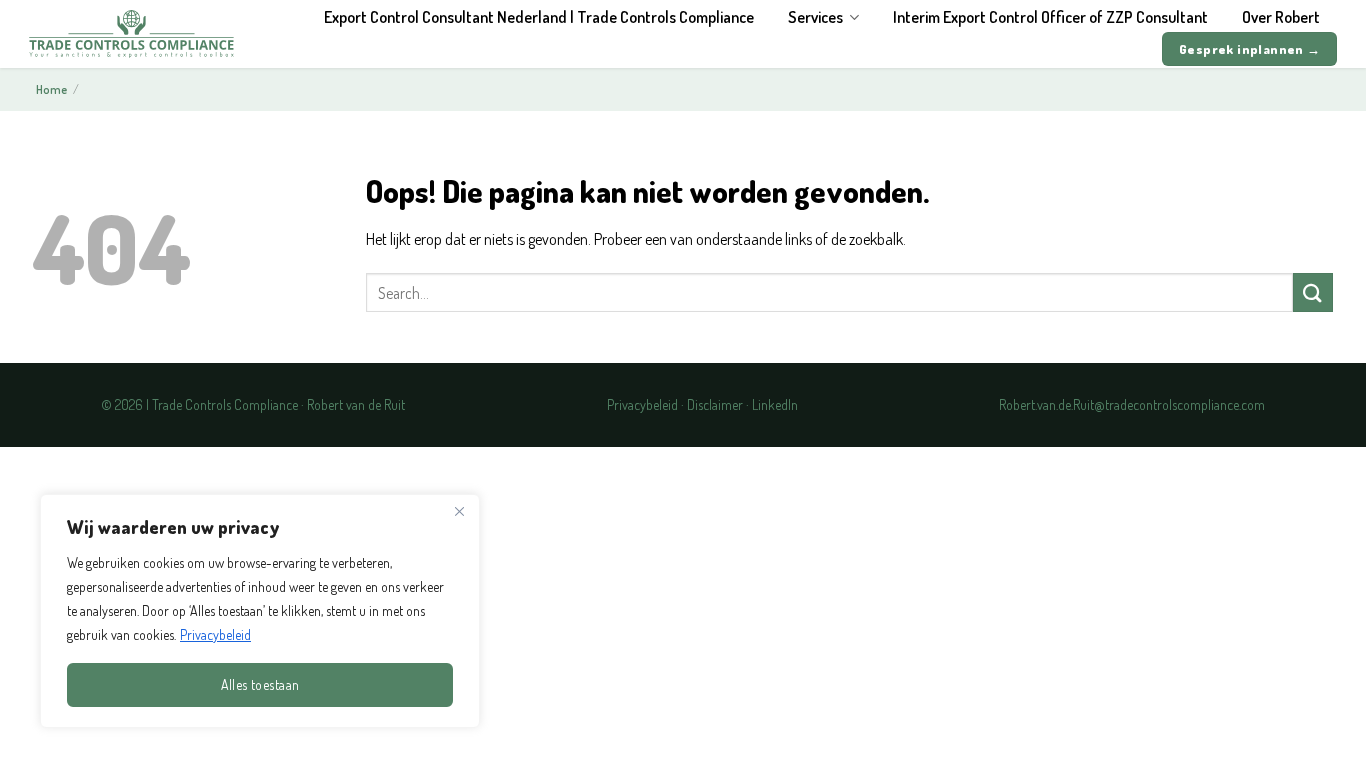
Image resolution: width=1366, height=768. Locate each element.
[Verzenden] (1313, 292)
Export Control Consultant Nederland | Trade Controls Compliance (539, 17)
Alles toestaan (260, 684)
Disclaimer (715, 404)
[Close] (459, 511)
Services (815, 17)
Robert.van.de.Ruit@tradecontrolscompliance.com (1132, 404)
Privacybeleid (215, 634)
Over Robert (1281, 17)
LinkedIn (775, 404)
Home (51, 89)
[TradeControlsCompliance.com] (131, 34)
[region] (260, 611)
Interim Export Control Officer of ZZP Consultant (1050, 17)
